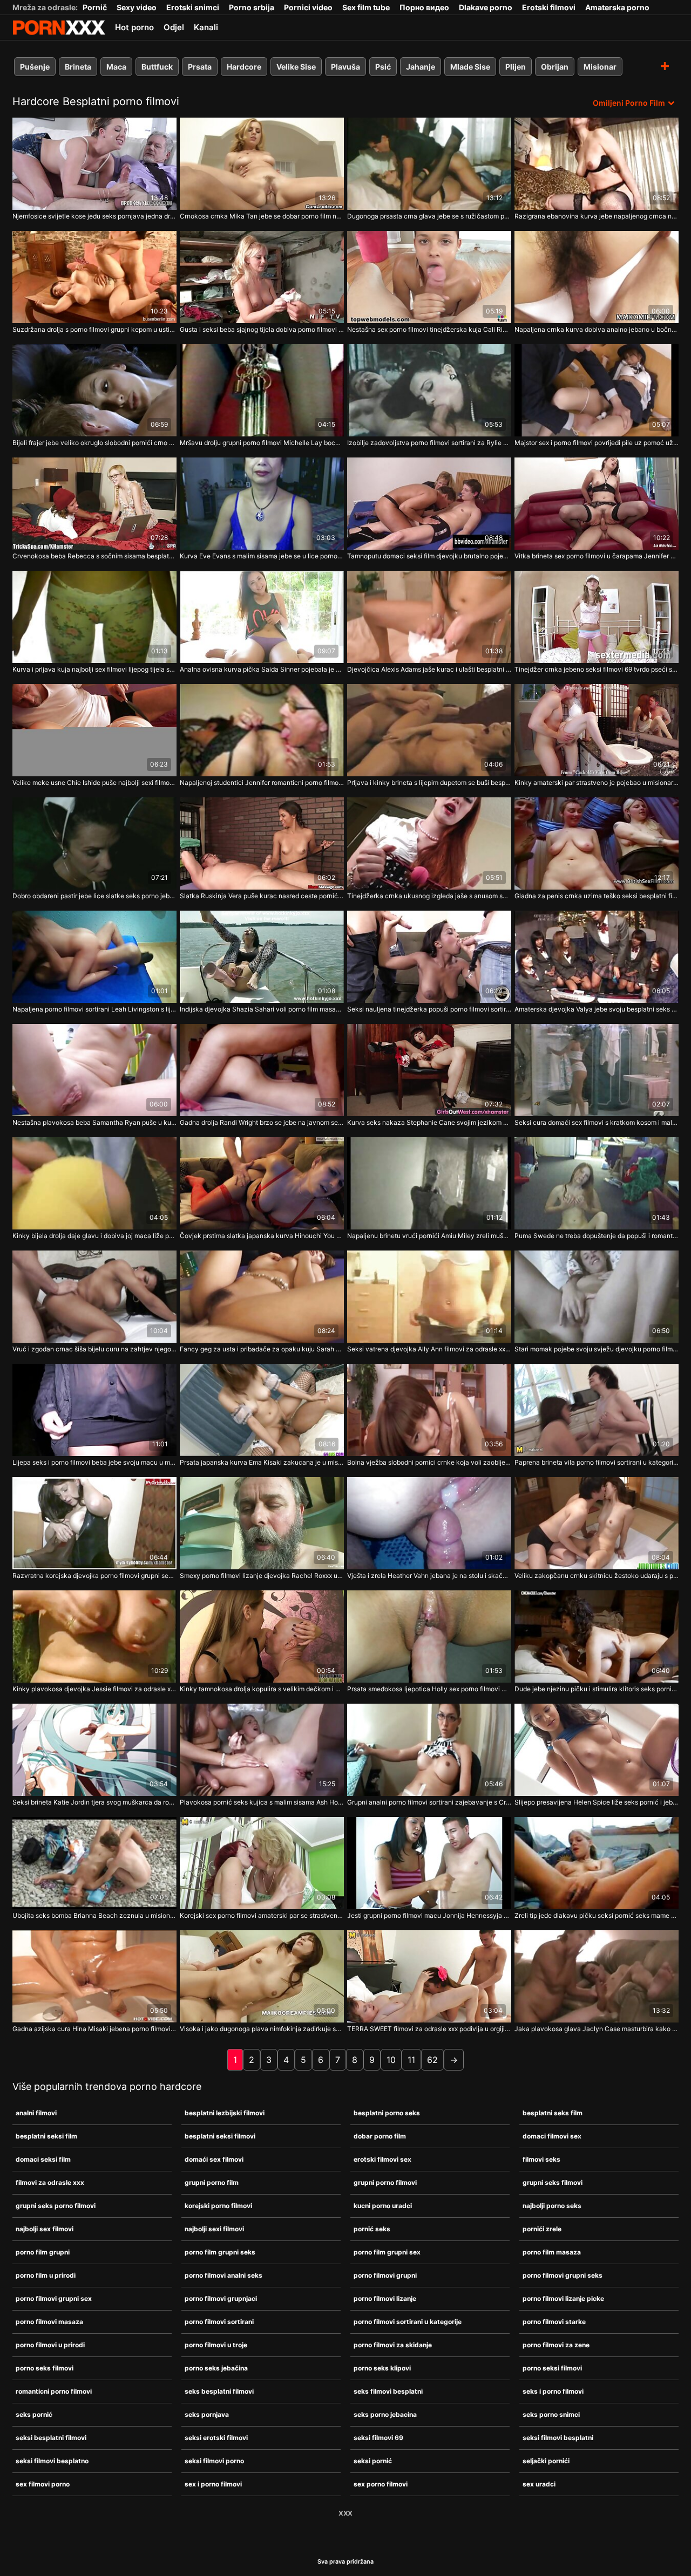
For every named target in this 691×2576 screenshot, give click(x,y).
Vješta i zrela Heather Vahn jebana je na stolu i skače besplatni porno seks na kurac (429, 1576)
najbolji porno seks (552, 2206)
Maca (116, 67)
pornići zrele (542, 2229)
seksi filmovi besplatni (558, 2438)
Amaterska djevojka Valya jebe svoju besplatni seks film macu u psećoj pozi (597, 1009)
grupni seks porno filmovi (56, 2206)
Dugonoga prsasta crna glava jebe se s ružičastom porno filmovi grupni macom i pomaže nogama (429, 216)
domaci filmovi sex (552, 2136)
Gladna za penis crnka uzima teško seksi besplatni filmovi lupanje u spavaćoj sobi (597, 896)
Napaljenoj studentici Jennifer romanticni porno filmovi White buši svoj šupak (262, 783)
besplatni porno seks (387, 2113)
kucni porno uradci (383, 2206)
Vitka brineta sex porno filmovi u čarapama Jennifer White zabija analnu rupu (597, 556)
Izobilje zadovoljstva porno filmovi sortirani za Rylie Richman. (429, 443)
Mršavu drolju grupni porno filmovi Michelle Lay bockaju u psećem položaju (262, 443)
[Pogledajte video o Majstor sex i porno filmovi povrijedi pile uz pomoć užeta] (597, 390)
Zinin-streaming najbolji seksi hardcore (59, 28)
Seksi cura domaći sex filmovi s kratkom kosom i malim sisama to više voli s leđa (597, 1122)
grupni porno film (212, 2182)
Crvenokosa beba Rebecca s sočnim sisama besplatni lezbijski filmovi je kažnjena (94, 556)
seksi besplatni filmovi (51, 2438)
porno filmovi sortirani (219, 2322)
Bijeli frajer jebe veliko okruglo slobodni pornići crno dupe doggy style (94, 443)
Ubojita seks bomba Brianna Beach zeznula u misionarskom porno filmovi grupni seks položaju (94, 1915)
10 (391, 2060)
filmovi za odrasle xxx (50, 2182)
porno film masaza (552, 2252)
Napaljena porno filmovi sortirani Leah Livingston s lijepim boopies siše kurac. (94, 1009)
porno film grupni (43, 2252)
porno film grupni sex (387, 2252)
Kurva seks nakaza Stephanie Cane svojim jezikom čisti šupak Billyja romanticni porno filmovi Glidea (429, 1122)
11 (411, 2060)
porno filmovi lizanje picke (563, 2298)
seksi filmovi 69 (378, 2438)
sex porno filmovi (381, 2484)
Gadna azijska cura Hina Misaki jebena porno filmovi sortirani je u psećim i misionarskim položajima (94, 2029)
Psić (383, 67)
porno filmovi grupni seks (563, 2275)
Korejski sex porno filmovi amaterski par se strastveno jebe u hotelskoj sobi (262, 1915)
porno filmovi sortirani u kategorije (408, 2322)
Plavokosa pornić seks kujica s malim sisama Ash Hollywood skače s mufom (262, 1802)
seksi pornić (373, 2461)
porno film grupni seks (220, 2252)
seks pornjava (207, 2414)
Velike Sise (296, 67)
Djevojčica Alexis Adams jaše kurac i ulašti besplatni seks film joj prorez (429, 669)
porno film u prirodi (46, 2275)
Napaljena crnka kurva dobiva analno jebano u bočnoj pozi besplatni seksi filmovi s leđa (597, 329)
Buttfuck (157, 67)
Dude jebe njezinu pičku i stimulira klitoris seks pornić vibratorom (597, 1689)
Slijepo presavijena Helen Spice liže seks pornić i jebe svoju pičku (597, 1802)
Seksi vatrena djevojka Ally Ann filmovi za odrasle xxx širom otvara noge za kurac (429, 1349)
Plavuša (345, 67)
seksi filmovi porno (214, 2461)
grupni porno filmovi (385, 2182)
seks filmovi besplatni (388, 2391)
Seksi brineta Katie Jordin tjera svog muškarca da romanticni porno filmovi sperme (94, 1802)
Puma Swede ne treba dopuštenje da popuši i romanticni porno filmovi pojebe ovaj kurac (597, 1236)
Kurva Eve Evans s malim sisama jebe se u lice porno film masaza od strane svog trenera (262, 556)
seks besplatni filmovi (219, 2391)
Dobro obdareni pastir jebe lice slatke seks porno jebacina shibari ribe (94, 896)
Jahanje (421, 67)
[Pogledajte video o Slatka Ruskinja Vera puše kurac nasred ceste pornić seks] (262, 843)
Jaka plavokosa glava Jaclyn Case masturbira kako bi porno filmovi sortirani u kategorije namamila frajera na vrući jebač (597, 2029)
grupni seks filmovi (553, 2182)
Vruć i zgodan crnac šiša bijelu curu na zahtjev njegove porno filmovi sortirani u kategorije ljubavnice (94, 1349)
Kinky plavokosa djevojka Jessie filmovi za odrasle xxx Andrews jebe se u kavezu (94, 1689)
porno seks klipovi (382, 2368)
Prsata (200, 67)
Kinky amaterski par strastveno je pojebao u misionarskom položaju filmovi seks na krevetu (597, 783)
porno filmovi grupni (385, 2275)
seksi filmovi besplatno (52, 2461)
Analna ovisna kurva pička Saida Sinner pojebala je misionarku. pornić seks (262, 669)
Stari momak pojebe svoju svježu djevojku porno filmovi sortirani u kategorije (597, 1349)
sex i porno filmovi (213, 2484)
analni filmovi (36, 2113)
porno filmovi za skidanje (393, 2345)
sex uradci (539, 2484)
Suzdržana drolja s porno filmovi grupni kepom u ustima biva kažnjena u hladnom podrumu (94, 329)
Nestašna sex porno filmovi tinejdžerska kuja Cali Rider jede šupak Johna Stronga (429, 329)
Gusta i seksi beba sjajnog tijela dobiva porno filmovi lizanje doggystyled (262, 329)
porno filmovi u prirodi (50, 2345)
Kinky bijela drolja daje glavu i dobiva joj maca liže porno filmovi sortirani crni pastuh (94, 1236)
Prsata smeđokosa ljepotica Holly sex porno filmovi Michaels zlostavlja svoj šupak (429, 1689)
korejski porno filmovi (218, 2206)
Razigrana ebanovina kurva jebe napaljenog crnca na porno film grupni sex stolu (597, 216)
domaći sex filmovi (214, 2159)
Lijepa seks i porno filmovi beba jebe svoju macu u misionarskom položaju (94, 1462)
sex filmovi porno (43, 2484)
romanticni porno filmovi (54, 2391)
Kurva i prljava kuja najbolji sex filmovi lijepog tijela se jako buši (94, 669)
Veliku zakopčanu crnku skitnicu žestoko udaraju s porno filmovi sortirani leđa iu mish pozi (597, 1576)
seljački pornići (546, 2461)
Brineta (78, 67)
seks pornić (34, 2414)
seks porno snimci (551, 2414)
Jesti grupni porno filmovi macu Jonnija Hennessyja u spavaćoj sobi (429, 1915)
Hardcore (244, 67)
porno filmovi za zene (556, 2345)
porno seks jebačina (216, 2368)
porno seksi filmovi (552, 2368)
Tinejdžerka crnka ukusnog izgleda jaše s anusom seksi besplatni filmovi (429, 896)
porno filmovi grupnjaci (221, 2298)
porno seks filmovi (45, 2368)
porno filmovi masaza (49, 2322)
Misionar (600, 67)
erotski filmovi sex (382, 2159)
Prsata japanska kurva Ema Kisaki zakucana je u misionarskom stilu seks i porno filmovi (262, 1462)
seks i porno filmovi (553, 2391)
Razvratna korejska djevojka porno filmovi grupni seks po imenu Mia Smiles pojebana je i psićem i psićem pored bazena (94, 1576)
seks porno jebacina (385, 2414)
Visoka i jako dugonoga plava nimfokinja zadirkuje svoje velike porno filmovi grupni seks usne (262, 2029)
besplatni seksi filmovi (220, 2136)
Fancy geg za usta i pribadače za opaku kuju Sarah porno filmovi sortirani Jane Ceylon (262, 1349)
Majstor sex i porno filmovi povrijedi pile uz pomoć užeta (597, 443)
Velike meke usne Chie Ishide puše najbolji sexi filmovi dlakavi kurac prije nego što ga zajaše (94, 783)
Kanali (206, 27)
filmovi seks (541, 2159)
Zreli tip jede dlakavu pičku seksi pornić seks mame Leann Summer (597, 1915)
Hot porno (134, 27)
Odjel (174, 27)
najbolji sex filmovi (45, 2229)
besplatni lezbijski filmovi (225, 2113)
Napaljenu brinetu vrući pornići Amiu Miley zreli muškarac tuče (429, 1236)
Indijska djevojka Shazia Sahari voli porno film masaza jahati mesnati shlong (262, 1009)
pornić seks (372, 2229)
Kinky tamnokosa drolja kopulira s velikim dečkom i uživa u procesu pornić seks (262, 1689)
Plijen (516, 67)
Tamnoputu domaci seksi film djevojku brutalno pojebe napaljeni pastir (429, 556)
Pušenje (35, 67)
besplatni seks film (553, 2113)
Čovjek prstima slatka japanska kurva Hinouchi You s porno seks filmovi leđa (262, 1236)
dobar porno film (380, 2136)
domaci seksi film (43, 2159)
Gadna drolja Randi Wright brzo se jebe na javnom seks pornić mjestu (262, 1122)
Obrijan (555, 67)
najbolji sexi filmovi (214, 2229)
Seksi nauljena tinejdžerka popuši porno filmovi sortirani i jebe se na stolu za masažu (429, 1009)
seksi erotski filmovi (216, 2438)
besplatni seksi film (46, 2136)
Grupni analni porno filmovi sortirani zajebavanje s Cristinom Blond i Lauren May (429, 1802)
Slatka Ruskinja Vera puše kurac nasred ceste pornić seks (262, 896)
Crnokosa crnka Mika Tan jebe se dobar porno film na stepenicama (262, 216)
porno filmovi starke (554, 2322)
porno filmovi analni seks (223, 2275)
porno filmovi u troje (216, 2345)
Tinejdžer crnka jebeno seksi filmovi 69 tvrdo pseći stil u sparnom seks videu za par (597, 669)
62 (432, 2060)
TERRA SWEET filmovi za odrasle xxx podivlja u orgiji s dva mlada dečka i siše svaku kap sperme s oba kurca (429, 2029)
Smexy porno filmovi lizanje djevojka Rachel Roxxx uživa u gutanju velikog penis (262, 1576)
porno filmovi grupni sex (54, 2298)
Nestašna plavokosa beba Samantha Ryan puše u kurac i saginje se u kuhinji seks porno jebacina (94, 1122)
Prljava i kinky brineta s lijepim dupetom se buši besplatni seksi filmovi (429, 783)
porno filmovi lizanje (385, 2298)
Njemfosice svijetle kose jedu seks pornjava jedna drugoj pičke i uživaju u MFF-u (94, 216)
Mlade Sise (470, 67)
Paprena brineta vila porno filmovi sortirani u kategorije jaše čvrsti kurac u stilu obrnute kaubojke (597, 1462)
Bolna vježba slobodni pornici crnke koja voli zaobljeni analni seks (429, 1462)
